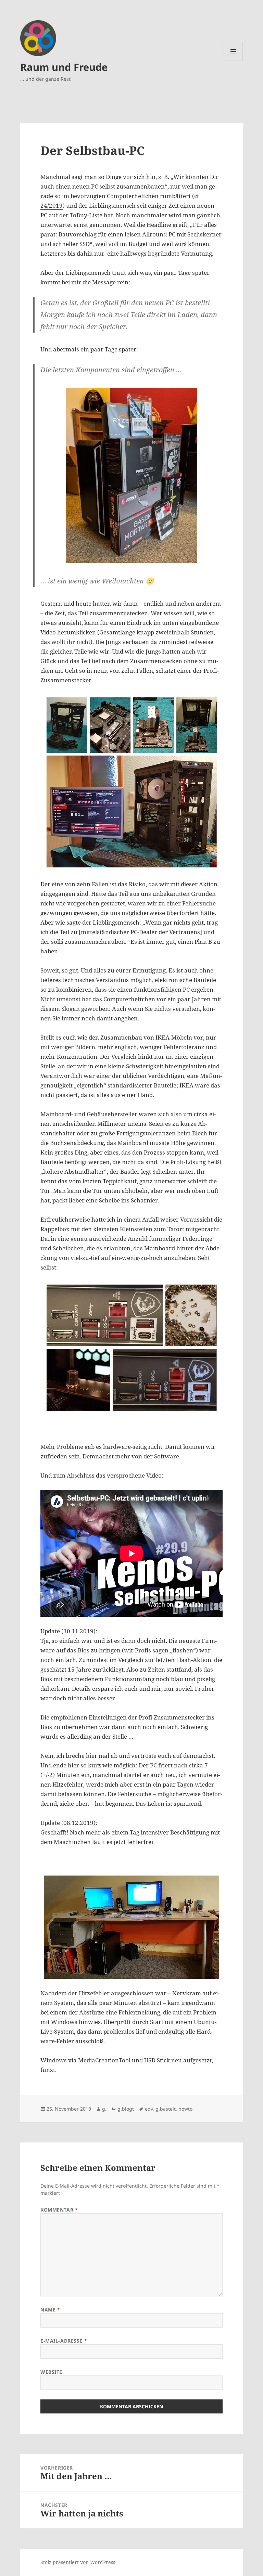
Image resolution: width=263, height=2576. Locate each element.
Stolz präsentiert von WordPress (78, 2562)
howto (185, 2109)
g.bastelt (166, 2109)
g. (104, 2109)
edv (149, 2109)
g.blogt (126, 2109)
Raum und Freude (64, 67)
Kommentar (59, 2210)
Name (50, 2310)
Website (51, 2372)
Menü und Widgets (233, 61)
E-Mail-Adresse (64, 2341)
